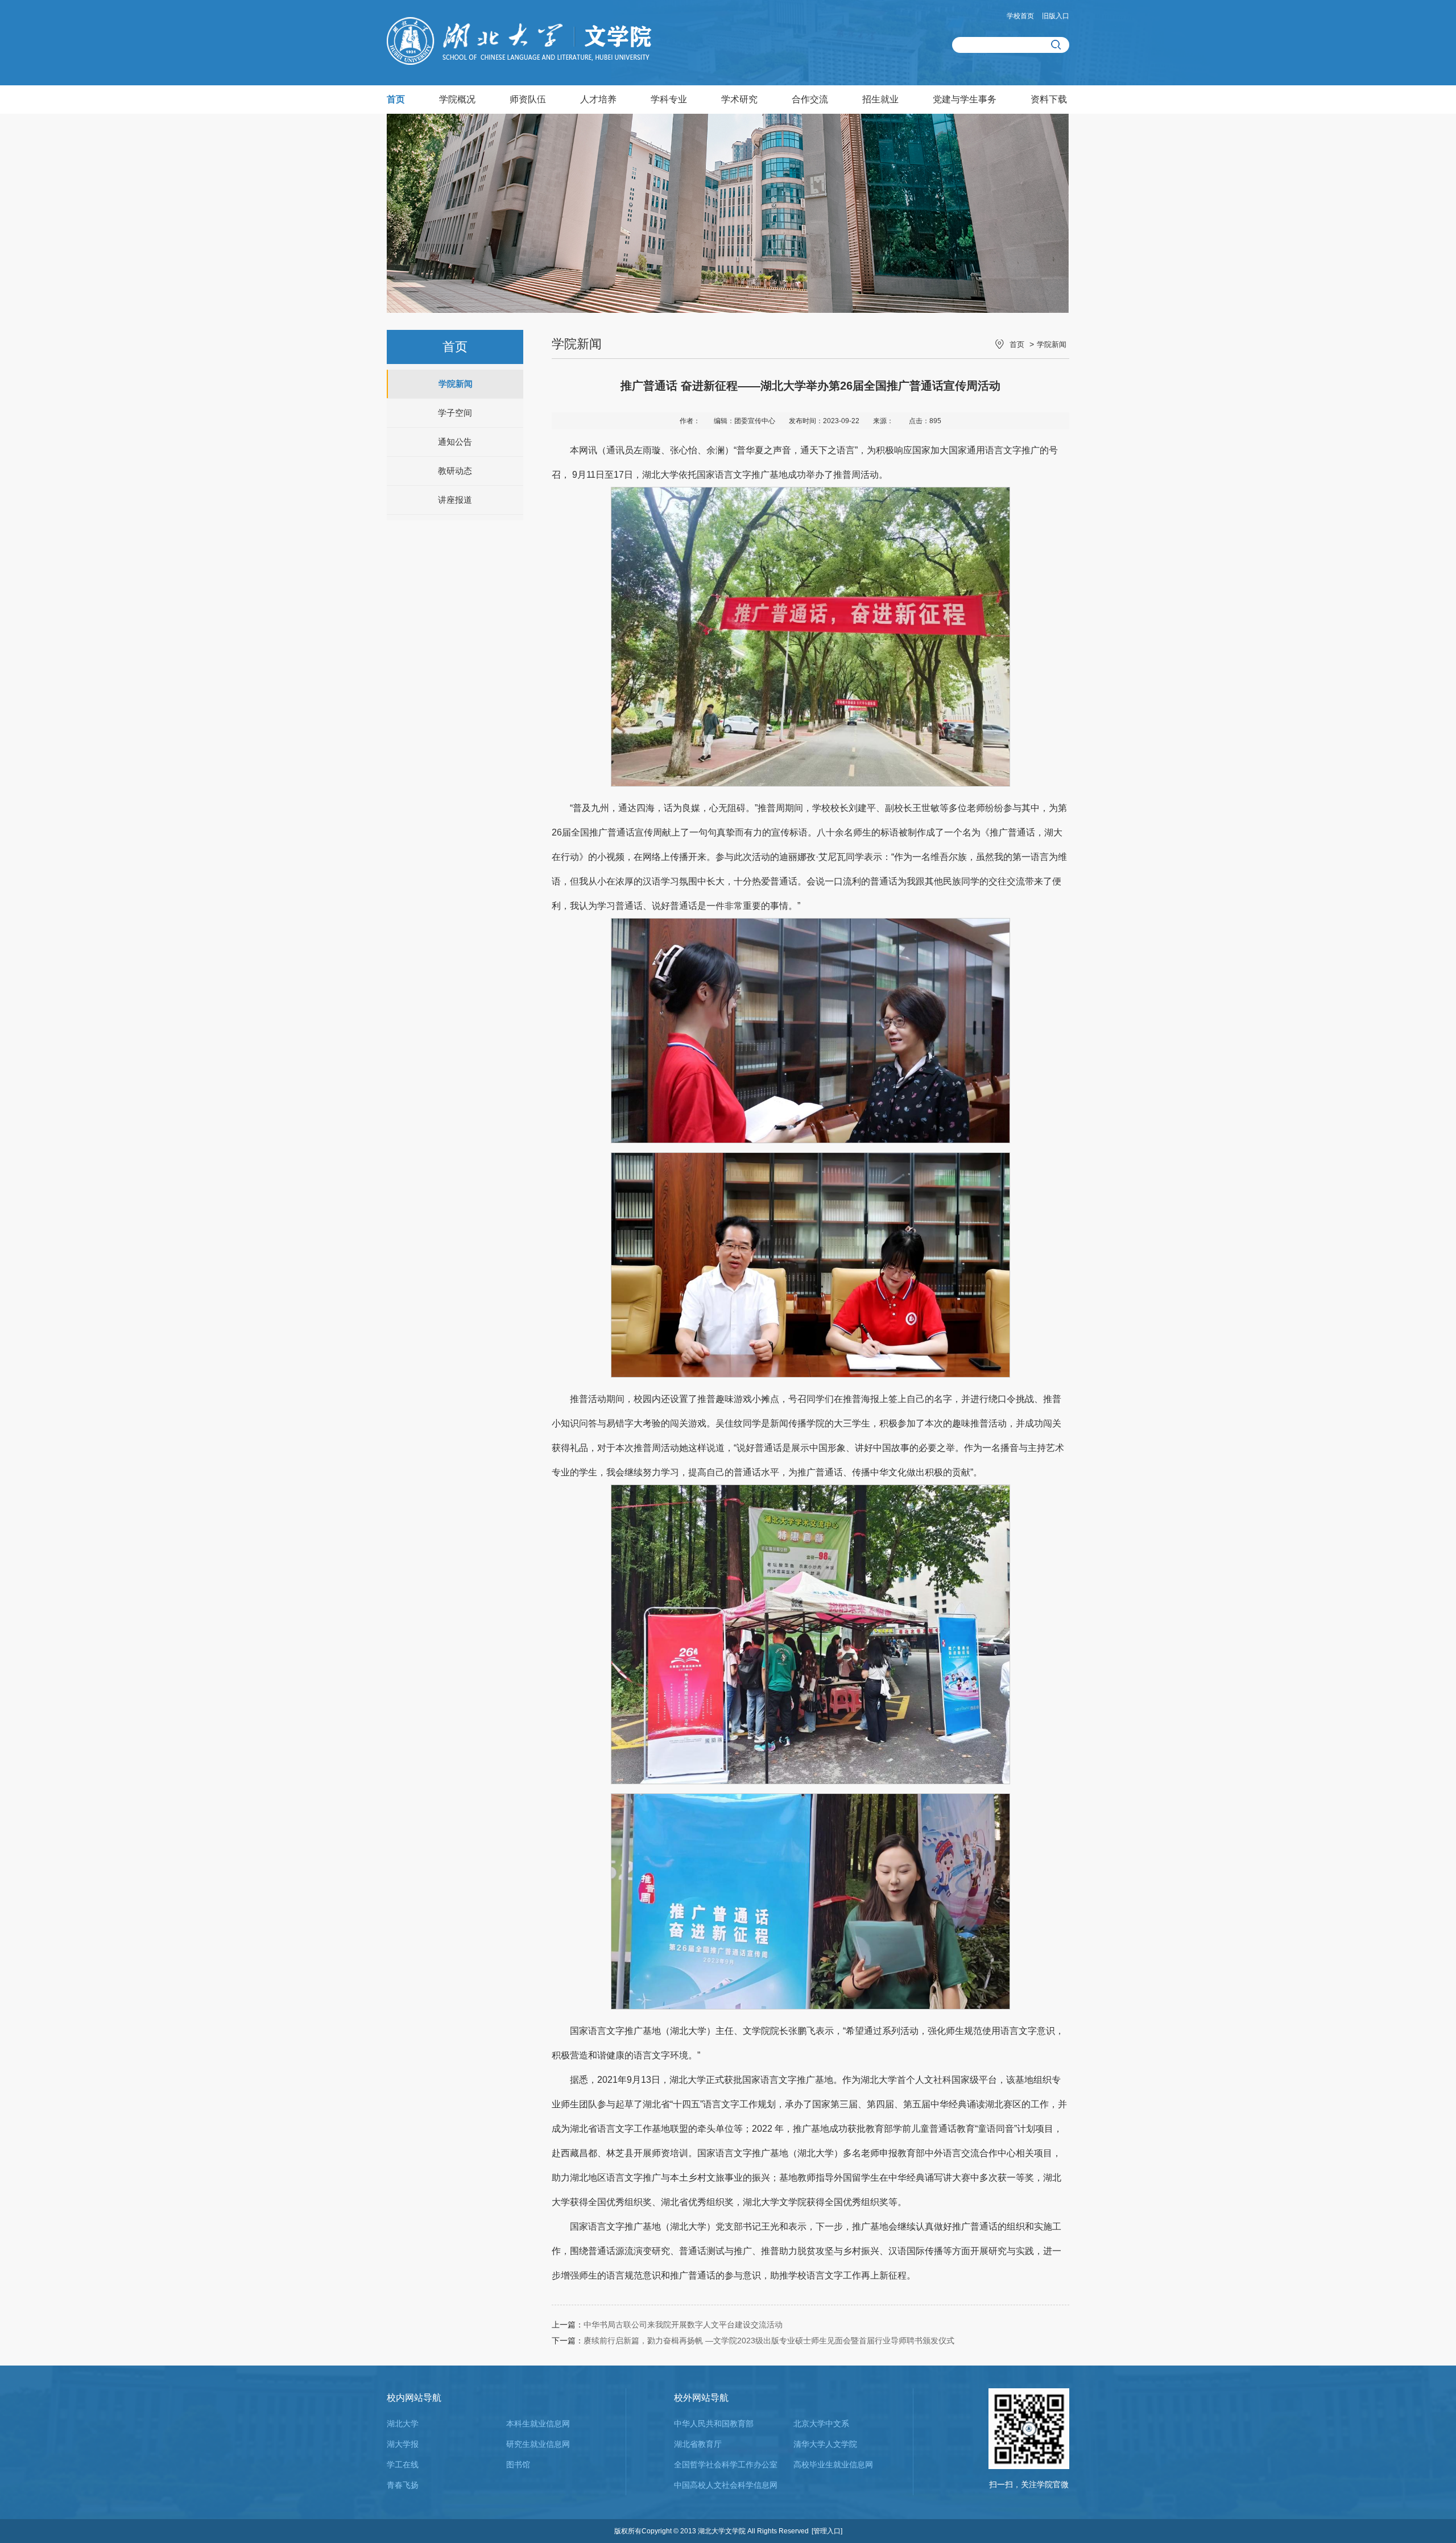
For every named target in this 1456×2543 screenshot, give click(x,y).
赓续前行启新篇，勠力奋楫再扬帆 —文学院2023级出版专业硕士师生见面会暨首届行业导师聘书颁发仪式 (769, 2341)
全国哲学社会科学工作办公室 (726, 2465)
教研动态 (455, 471)
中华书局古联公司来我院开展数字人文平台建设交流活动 (683, 2325)
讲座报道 (455, 500)
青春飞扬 (403, 2485)
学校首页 (1020, 16)
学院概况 (457, 99)
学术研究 (739, 99)
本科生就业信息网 (538, 2424)
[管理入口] (827, 2531)
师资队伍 (528, 99)
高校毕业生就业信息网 (833, 2465)
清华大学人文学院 (825, 2444)
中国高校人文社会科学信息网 (726, 2485)
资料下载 (1049, 99)
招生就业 (880, 99)
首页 (396, 99)
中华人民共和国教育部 (714, 2424)
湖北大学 (403, 2424)
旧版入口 (1056, 16)
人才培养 (598, 99)
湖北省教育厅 (698, 2444)
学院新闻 (456, 384)
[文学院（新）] (519, 62)
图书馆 (518, 2465)
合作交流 (810, 99)
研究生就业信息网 (538, 2444)
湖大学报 (403, 2444)
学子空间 (455, 413)
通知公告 (455, 442)
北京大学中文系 (821, 2424)
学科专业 (669, 99)
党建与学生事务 (965, 99)
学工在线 (403, 2465)
